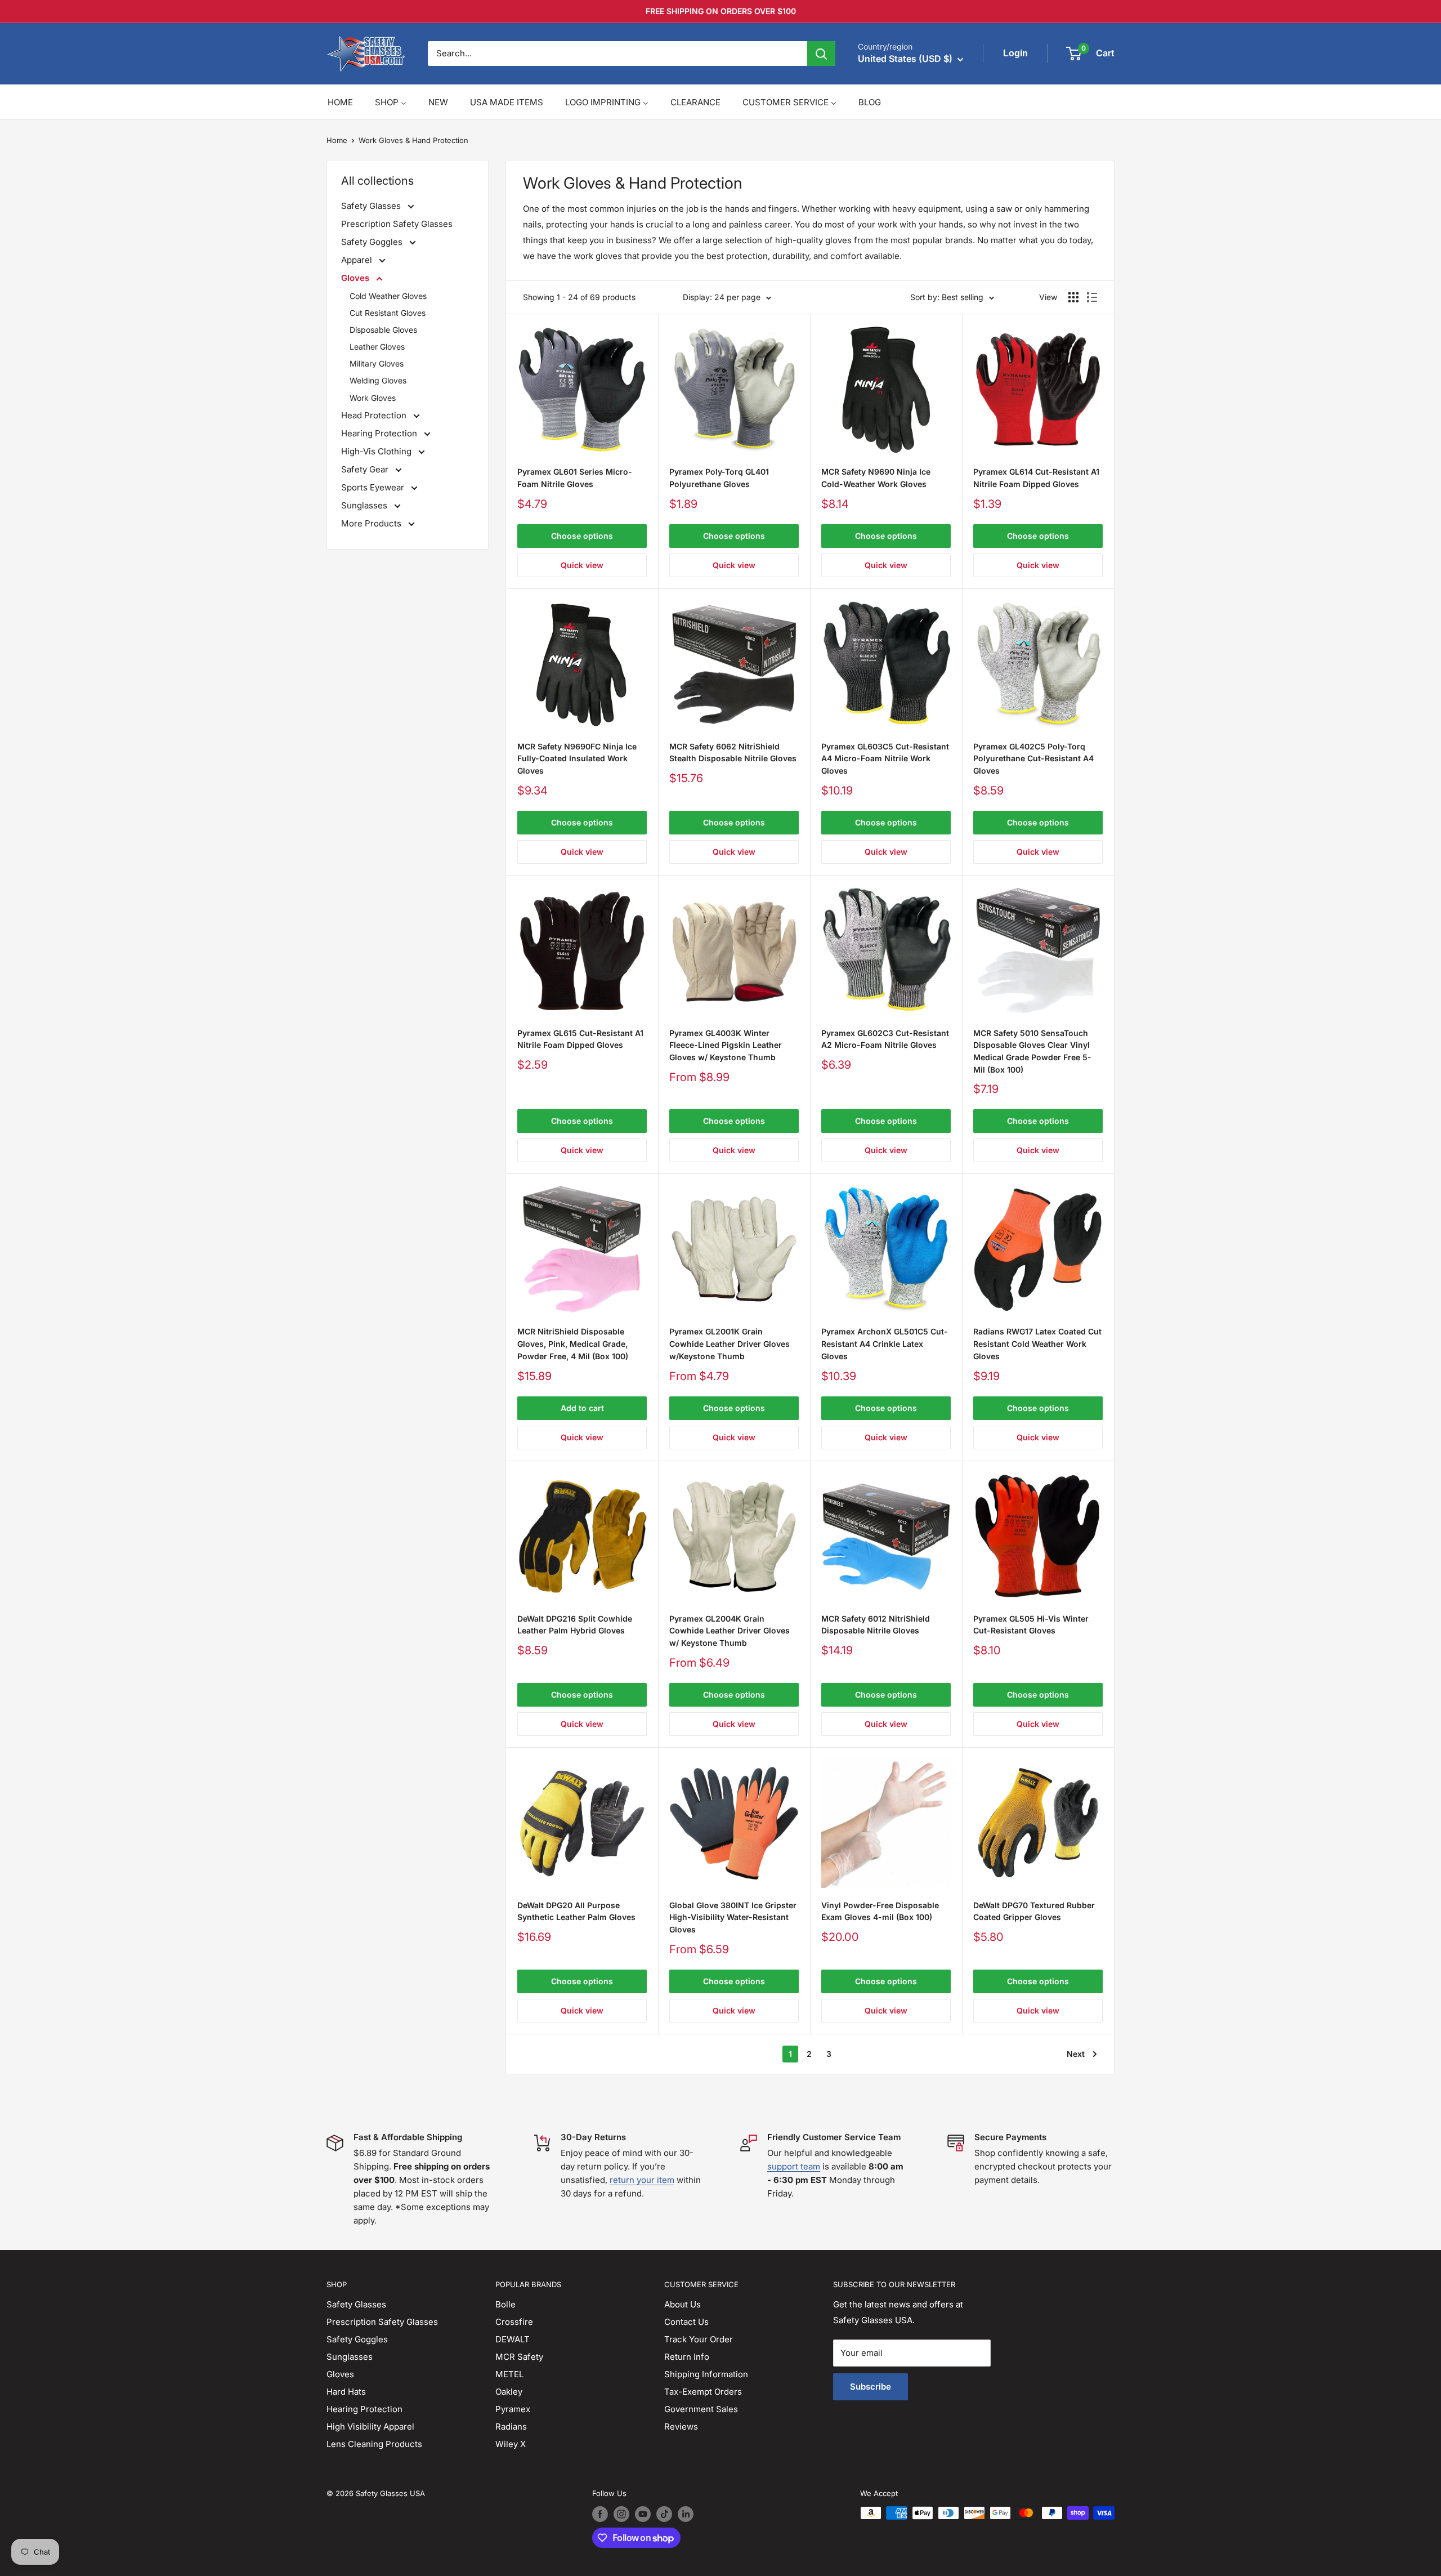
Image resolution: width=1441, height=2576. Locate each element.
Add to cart (582, 1408)
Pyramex (513, 2409)
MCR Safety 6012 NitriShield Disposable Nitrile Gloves (876, 1625)
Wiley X (511, 2444)
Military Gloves (377, 363)
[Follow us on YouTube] (643, 2514)
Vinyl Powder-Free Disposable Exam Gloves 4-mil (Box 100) (880, 1911)
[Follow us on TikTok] (664, 2514)
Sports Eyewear (374, 487)
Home (337, 140)
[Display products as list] (1092, 297)
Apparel (358, 260)
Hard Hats (346, 2392)
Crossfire (514, 2322)
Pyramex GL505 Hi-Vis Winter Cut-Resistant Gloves (1031, 1625)
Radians (511, 2427)
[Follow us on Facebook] (600, 2514)
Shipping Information (706, 2374)
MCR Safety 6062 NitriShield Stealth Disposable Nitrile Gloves (733, 753)
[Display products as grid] (1073, 297)
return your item (642, 2180)
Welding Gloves (378, 380)
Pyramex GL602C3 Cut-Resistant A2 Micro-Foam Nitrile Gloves (885, 1039)
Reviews (681, 2427)
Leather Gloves (377, 347)
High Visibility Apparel (370, 2427)
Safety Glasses (372, 206)
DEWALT (513, 2339)
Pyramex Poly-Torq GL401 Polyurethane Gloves (719, 478)
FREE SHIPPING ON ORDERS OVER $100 (721, 11)
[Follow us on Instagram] (621, 2514)
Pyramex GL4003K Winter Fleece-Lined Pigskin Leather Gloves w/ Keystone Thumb (726, 1045)
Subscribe (871, 2387)
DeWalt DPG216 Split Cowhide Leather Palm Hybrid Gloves (575, 1625)
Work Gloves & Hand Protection (413, 140)
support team (794, 2166)
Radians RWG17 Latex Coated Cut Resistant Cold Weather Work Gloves (1037, 1343)
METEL (509, 2374)
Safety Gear (366, 469)
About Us (683, 2304)
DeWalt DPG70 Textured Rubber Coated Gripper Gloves (1034, 1911)
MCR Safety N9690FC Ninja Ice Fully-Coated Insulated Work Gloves (577, 758)
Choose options (582, 536)
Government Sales (701, 2409)
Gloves (356, 278)
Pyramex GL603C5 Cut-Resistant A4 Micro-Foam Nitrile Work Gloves (885, 758)
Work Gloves (373, 398)
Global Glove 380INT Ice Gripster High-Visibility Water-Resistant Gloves (733, 1917)
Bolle (505, 2304)
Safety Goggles (373, 242)
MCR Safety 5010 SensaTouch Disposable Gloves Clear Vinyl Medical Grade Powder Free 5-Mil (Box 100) (1032, 1051)
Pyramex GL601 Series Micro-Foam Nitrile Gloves (575, 478)
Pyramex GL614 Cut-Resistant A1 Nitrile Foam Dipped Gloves (1036, 478)
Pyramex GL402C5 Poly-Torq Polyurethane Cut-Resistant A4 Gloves (1033, 758)
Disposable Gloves (383, 330)
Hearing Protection (380, 433)
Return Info (687, 2357)
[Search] (821, 53)
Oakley (509, 2392)
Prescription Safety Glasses (397, 224)
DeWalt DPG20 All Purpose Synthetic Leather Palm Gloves (576, 1911)
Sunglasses (365, 505)
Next (1076, 2054)
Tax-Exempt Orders (703, 2392)
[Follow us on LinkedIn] (686, 2514)
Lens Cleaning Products (374, 2444)
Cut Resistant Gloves (388, 313)
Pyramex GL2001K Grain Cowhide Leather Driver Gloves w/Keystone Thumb (730, 1343)
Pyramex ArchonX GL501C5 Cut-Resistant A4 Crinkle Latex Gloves (885, 1343)
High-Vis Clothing (377, 451)
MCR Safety (519, 2357)
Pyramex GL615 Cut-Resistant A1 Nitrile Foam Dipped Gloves (580, 1039)
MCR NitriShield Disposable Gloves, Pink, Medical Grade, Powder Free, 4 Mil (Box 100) (573, 1343)
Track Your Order (699, 2339)
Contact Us (686, 2322)
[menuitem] (340, 102)
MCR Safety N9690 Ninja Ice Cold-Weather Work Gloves (876, 478)
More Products (372, 523)
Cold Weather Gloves (388, 296)
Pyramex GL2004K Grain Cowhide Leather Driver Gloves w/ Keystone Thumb (730, 1631)
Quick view (582, 565)
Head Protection (375, 415)
